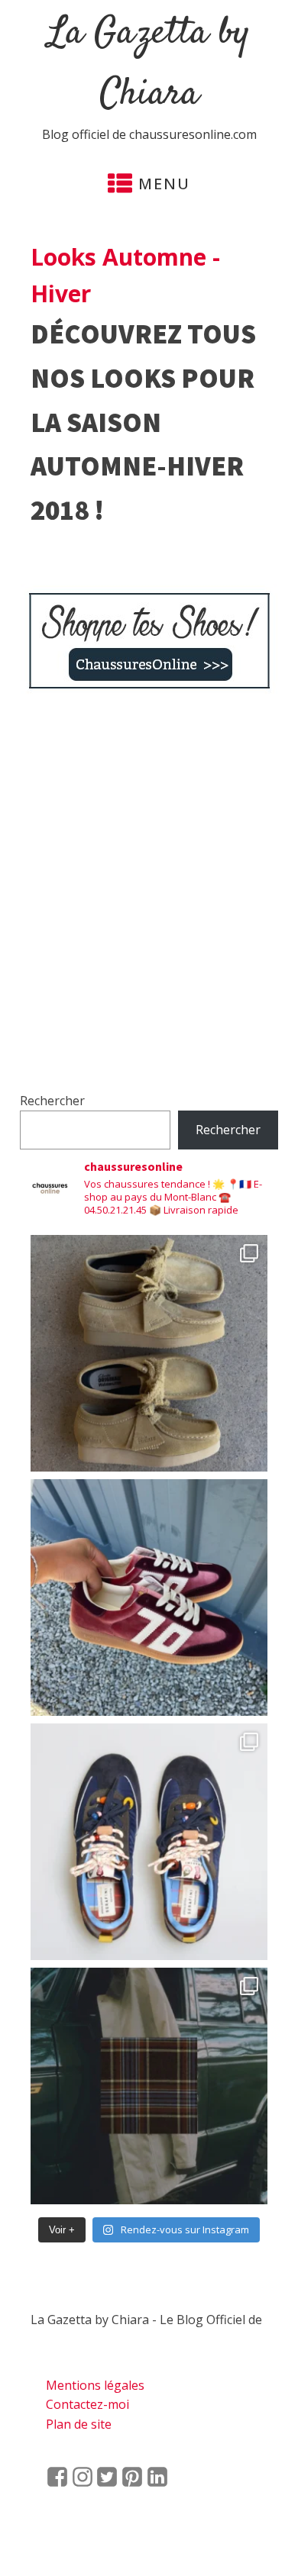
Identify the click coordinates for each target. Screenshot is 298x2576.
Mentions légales (95, 2385)
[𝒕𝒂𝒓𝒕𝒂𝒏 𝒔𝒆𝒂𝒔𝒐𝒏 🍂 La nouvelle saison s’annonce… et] (149, 2086)
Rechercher (52, 1101)
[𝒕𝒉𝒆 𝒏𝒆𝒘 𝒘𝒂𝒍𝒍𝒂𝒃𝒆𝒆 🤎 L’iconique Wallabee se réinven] (149, 1353)
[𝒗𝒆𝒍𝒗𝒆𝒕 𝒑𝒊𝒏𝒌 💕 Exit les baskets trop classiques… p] (149, 1598)
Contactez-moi (87, 2404)
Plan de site (79, 2424)
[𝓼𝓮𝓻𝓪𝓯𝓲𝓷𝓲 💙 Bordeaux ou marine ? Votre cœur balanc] (149, 1842)
